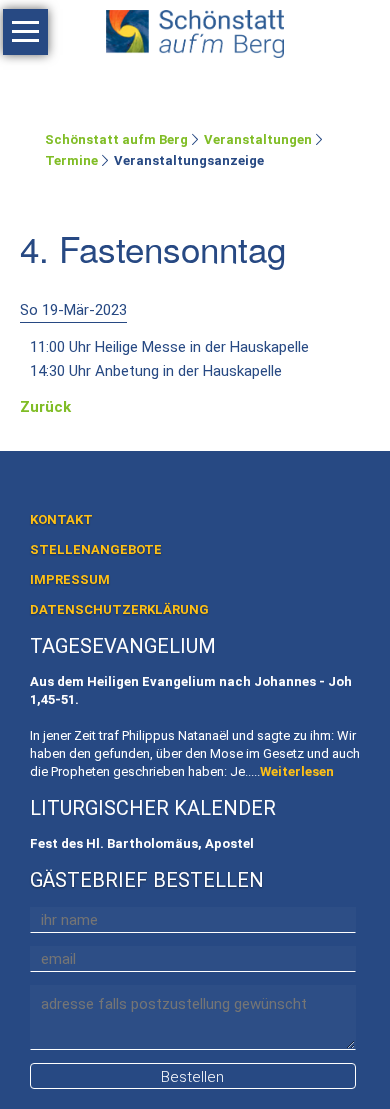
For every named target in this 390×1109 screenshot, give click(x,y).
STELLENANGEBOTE (96, 549)
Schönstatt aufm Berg (116, 139)
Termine (71, 160)
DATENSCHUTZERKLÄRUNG (119, 609)
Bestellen (192, 1077)
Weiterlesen (297, 771)
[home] (195, 30)
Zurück (45, 407)
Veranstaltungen (258, 139)
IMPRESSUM (70, 579)
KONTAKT (61, 519)
